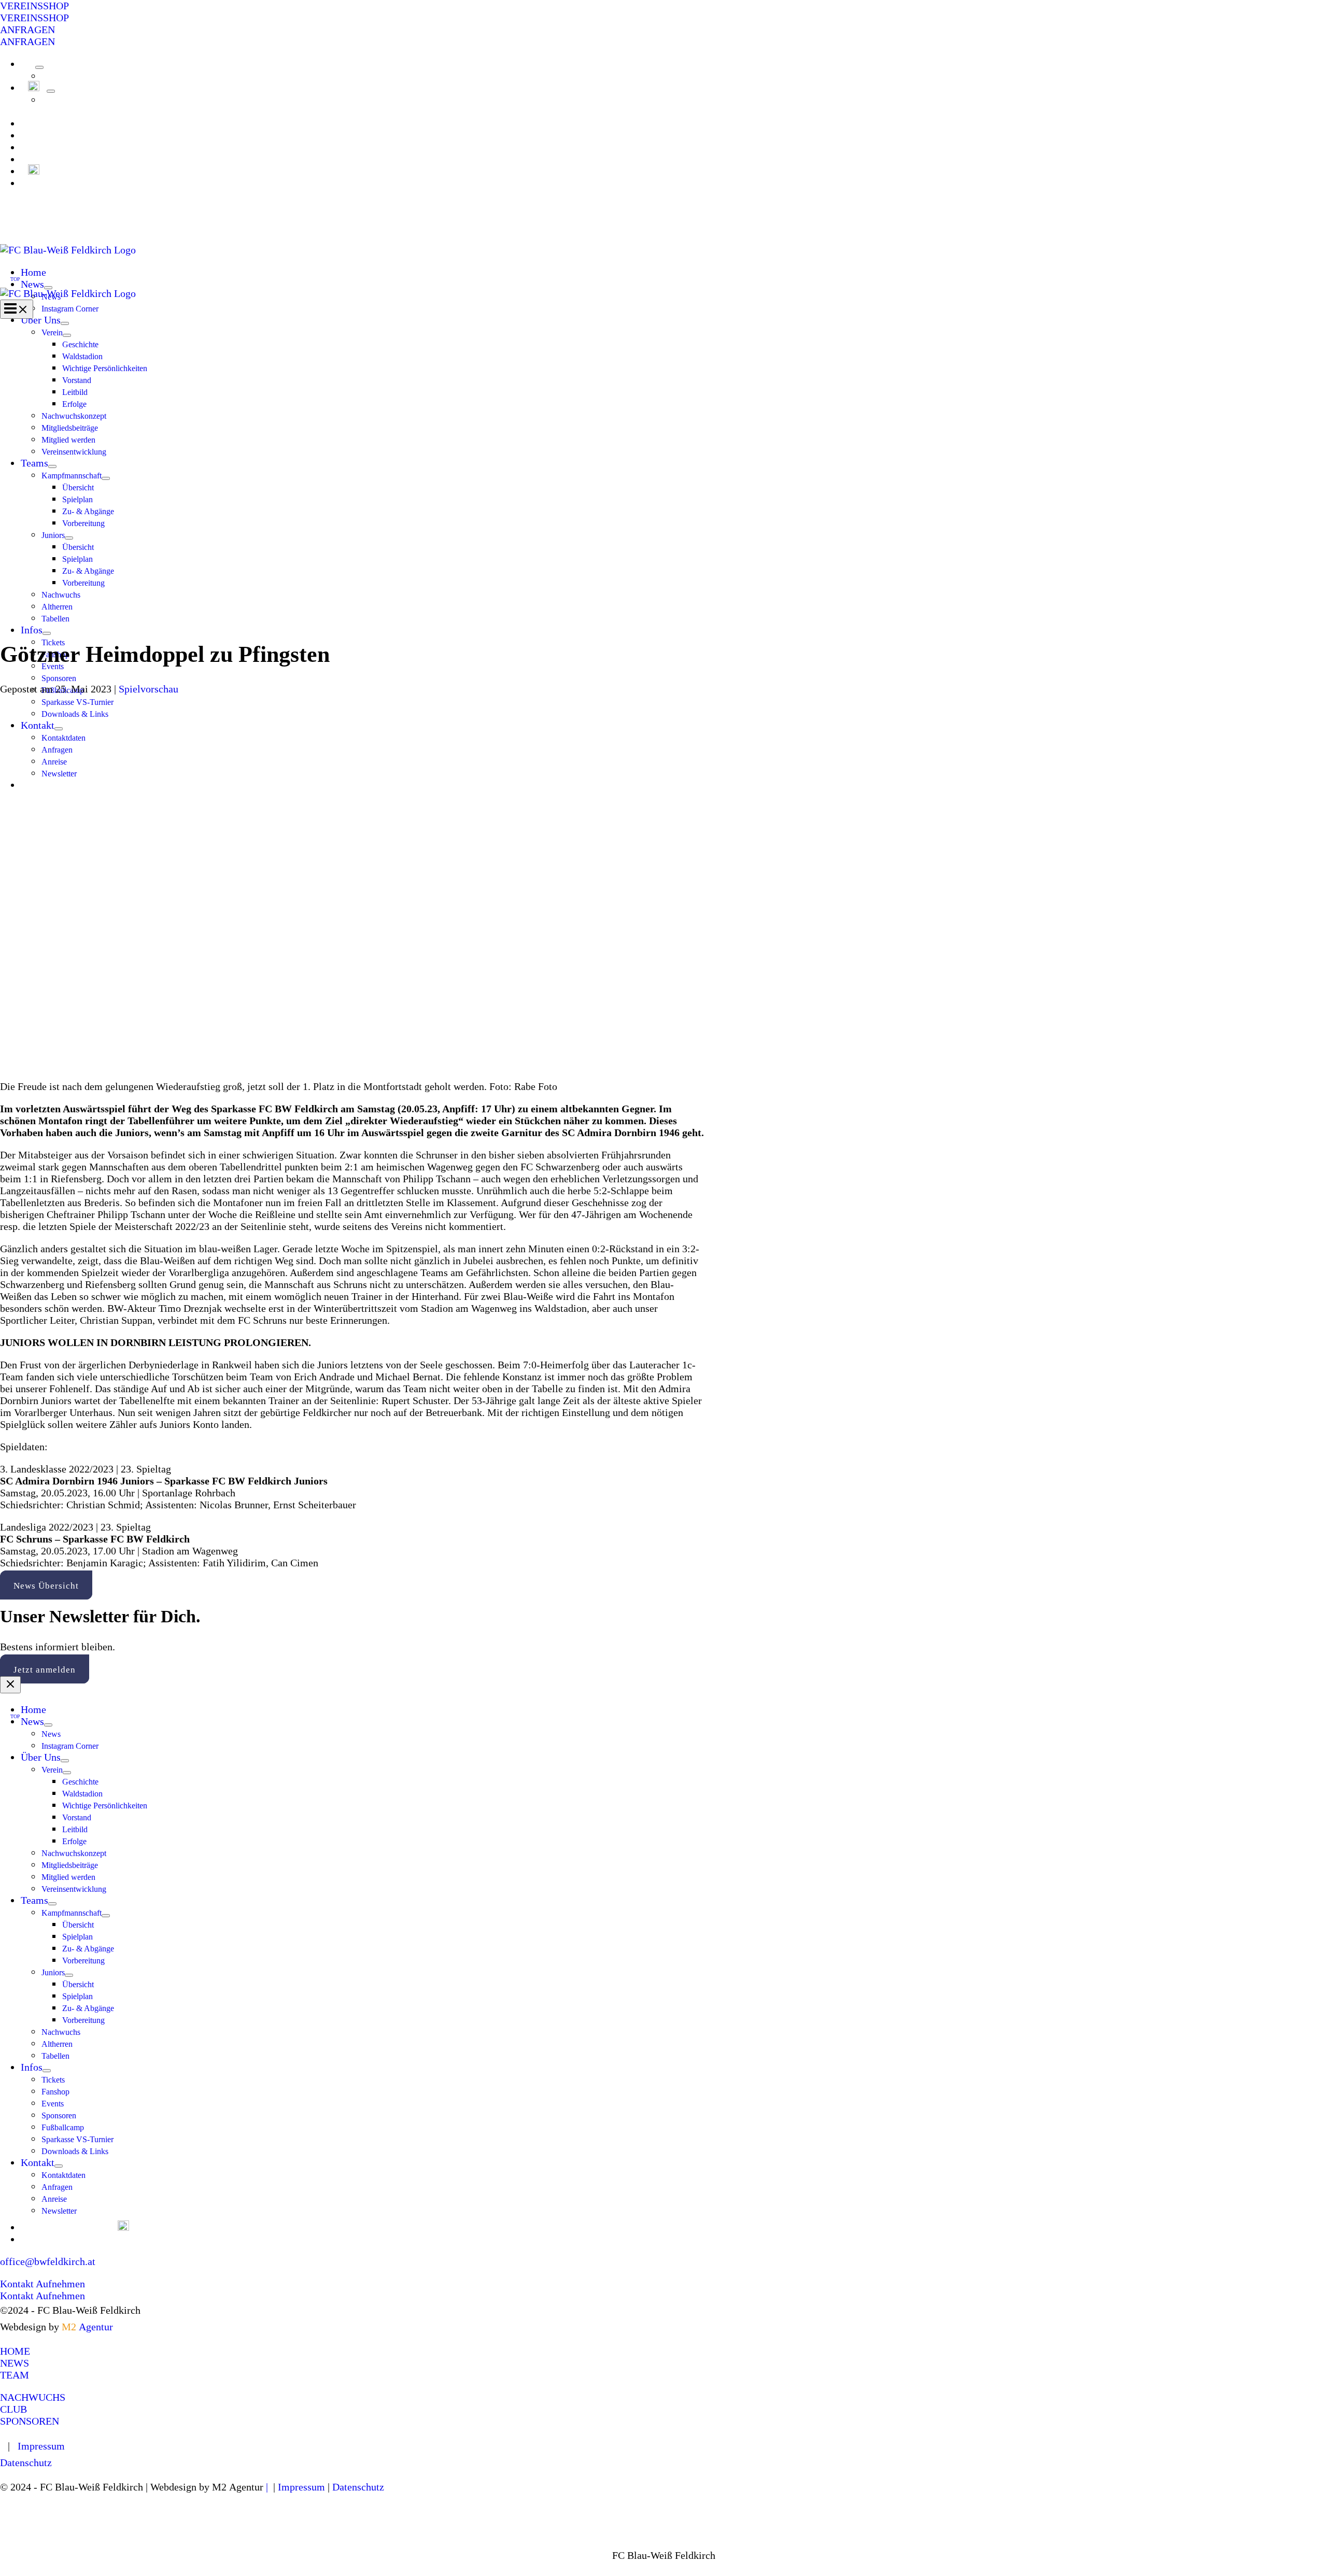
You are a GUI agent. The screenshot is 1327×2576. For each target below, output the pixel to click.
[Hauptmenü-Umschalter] (17, 309)
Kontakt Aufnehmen (43, 2296)
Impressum (41, 2446)
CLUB (13, 2409)
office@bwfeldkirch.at (48, 2261)
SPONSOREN (30, 2421)
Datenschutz (26, 2462)
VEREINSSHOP (34, 18)
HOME (15, 2351)
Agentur (87, 2327)
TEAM (15, 2375)
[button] (663, 6)
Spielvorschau (149, 689)
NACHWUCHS (33, 2397)
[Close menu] (10, 1685)
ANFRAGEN (27, 41)
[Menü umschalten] (39, 67)
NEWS (15, 2363)
